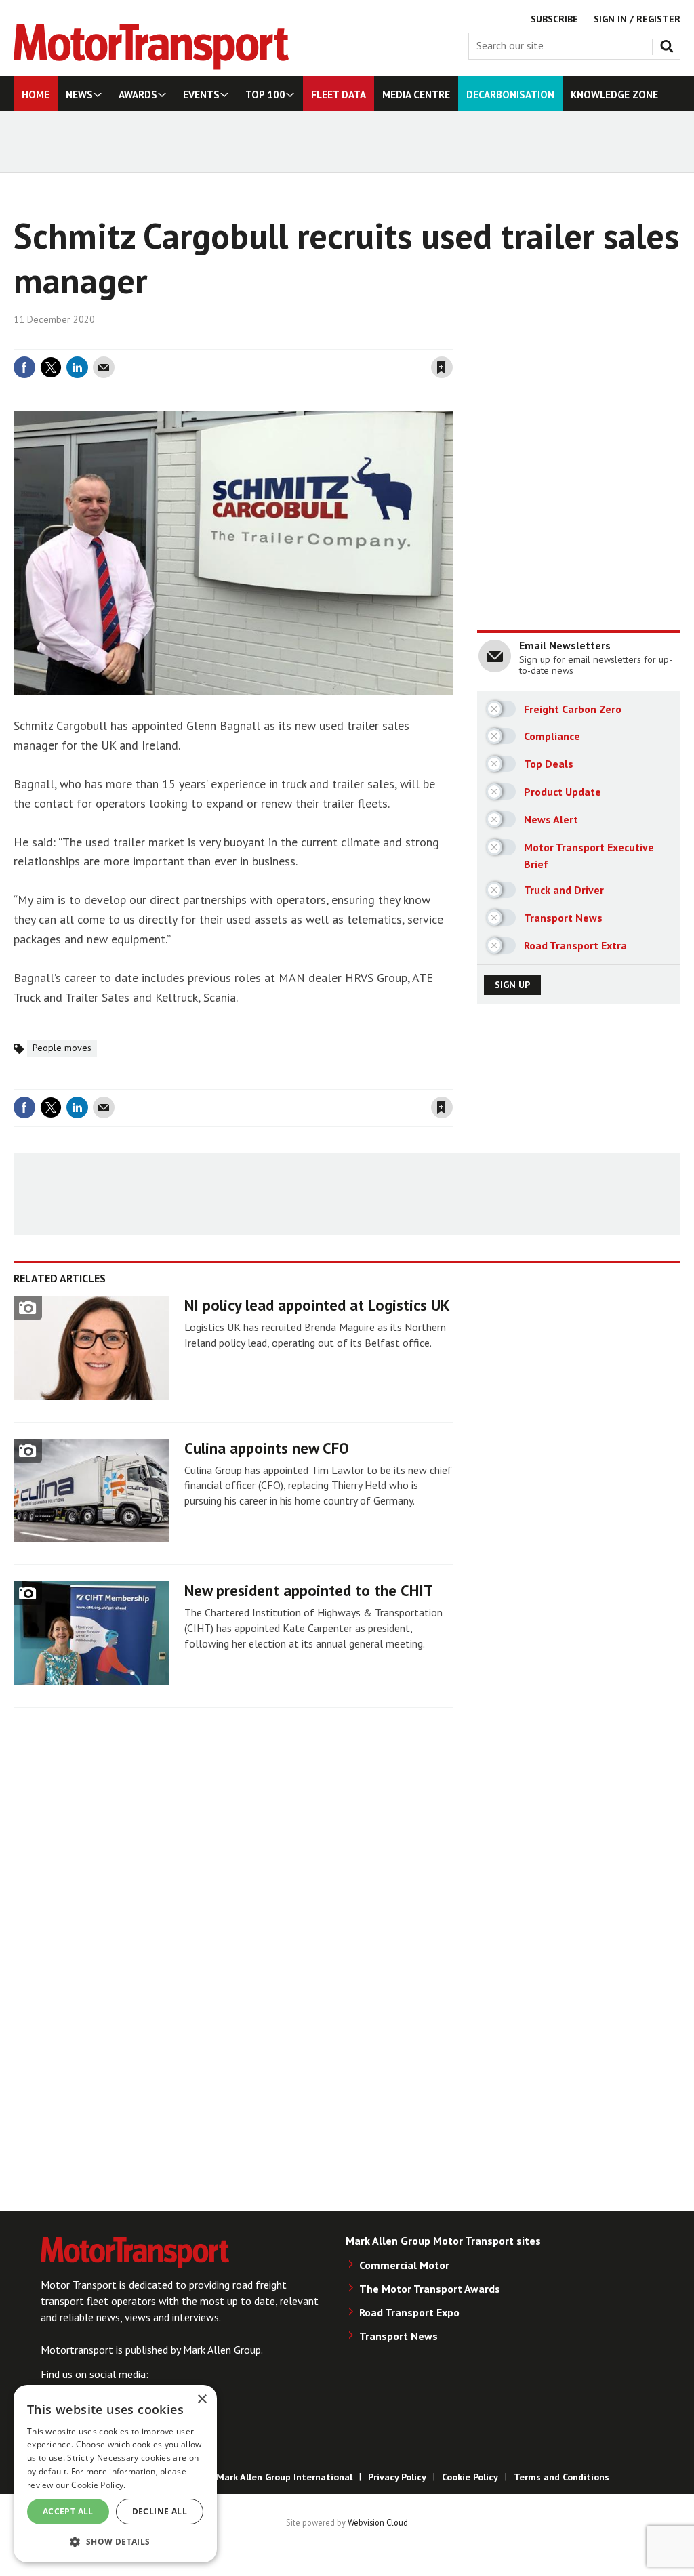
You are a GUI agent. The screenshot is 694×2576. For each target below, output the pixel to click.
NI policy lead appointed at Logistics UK (317, 1305)
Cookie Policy (470, 2477)
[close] (452, 341)
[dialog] (115, 2474)
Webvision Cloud (378, 2522)
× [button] (202, 2399)
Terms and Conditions (562, 2477)
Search (670, 43)
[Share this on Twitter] (51, 367)
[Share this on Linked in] (77, 367)
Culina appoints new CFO (267, 1448)
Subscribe (554, 19)
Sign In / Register (637, 19)
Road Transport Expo (409, 2312)
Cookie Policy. (98, 2485)
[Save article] (442, 367)
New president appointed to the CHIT (309, 1590)
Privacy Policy (397, 2477)
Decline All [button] (160, 2511)
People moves (62, 1048)
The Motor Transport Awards (430, 2289)
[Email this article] (104, 367)
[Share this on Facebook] (24, 367)
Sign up (512, 985)
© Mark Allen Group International (279, 2477)
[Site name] (151, 66)
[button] (115, 2541)
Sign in (281, 341)
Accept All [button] (68, 2511)
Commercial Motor (404, 2265)
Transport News (399, 2336)
